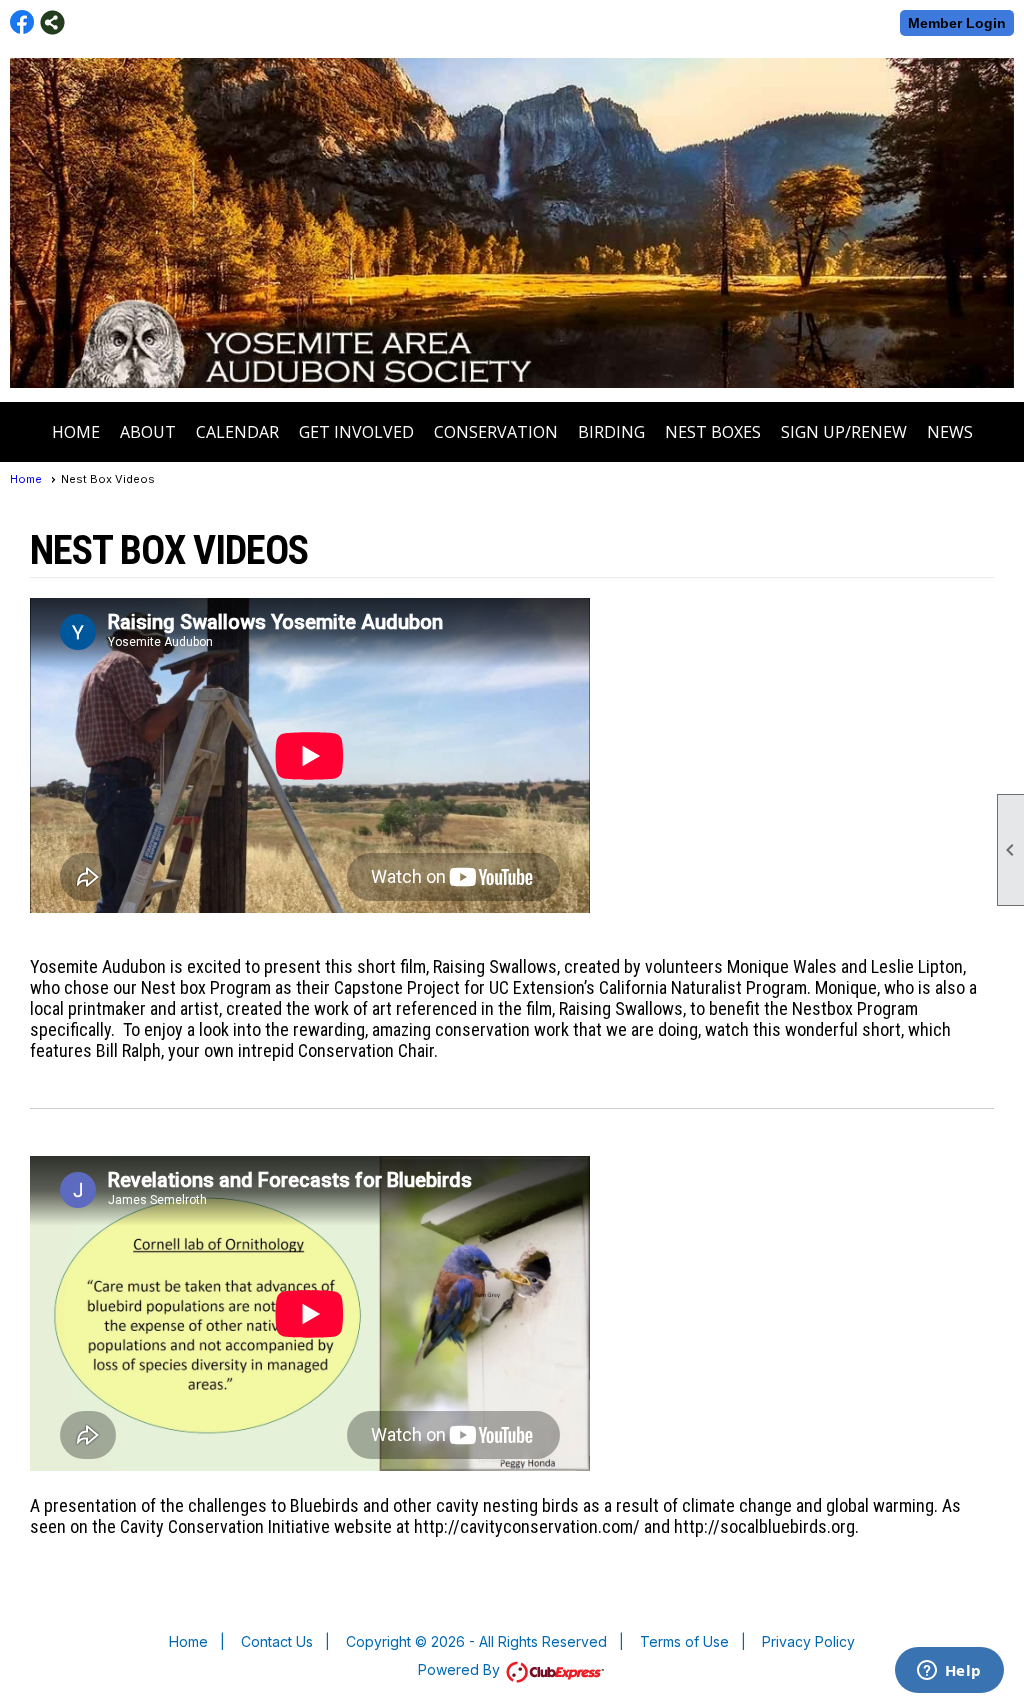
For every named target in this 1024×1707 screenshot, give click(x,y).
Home (76, 432)
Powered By (461, 1669)
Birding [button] (611, 432)
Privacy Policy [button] (808, 1641)
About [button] (148, 432)
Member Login (957, 23)
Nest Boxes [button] (713, 432)
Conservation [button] (496, 432)
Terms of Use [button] (684, 1641)
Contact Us (277, 1641)
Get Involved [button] (356, 432)
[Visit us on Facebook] (22, 22)
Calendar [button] (237, 432)
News (950, 432)
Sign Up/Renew (844, 432)
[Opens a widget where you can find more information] (949, 1672)
